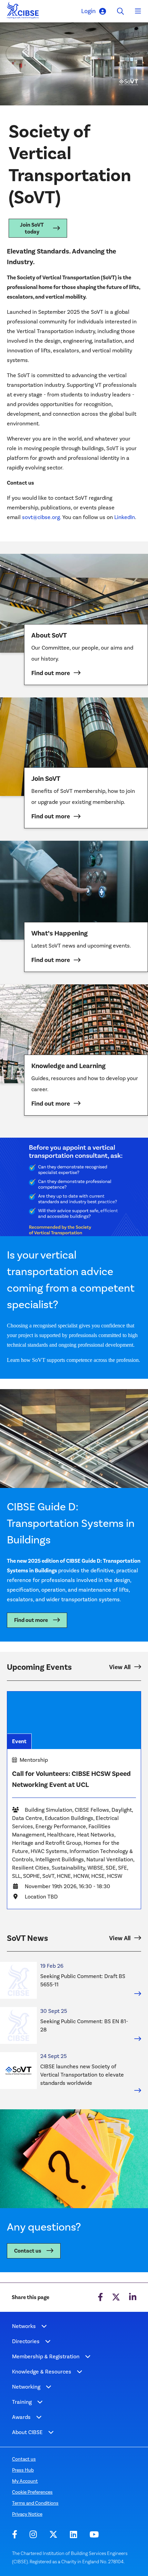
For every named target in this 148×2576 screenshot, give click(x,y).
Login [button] (88, 11)
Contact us (28, 2251)
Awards (21, 2417)
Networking (26, 2387)
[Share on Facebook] (100, 2297)
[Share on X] (116, 2297)
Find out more (31, 1620)
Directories (26, 2341)
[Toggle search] (120, 11)
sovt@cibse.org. (42, 517)
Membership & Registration (46, 2356)
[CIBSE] (23, 12)
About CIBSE (27, 2432)
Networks (24, 2326)
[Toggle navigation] (138, 11)
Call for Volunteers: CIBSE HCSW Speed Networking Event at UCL (71, 1779)
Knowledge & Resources (42, 2372)
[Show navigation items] (44, 2326)
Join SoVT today (32, 228)
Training (22, 2402)
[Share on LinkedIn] (133, 2297)
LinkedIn (125, 517)
